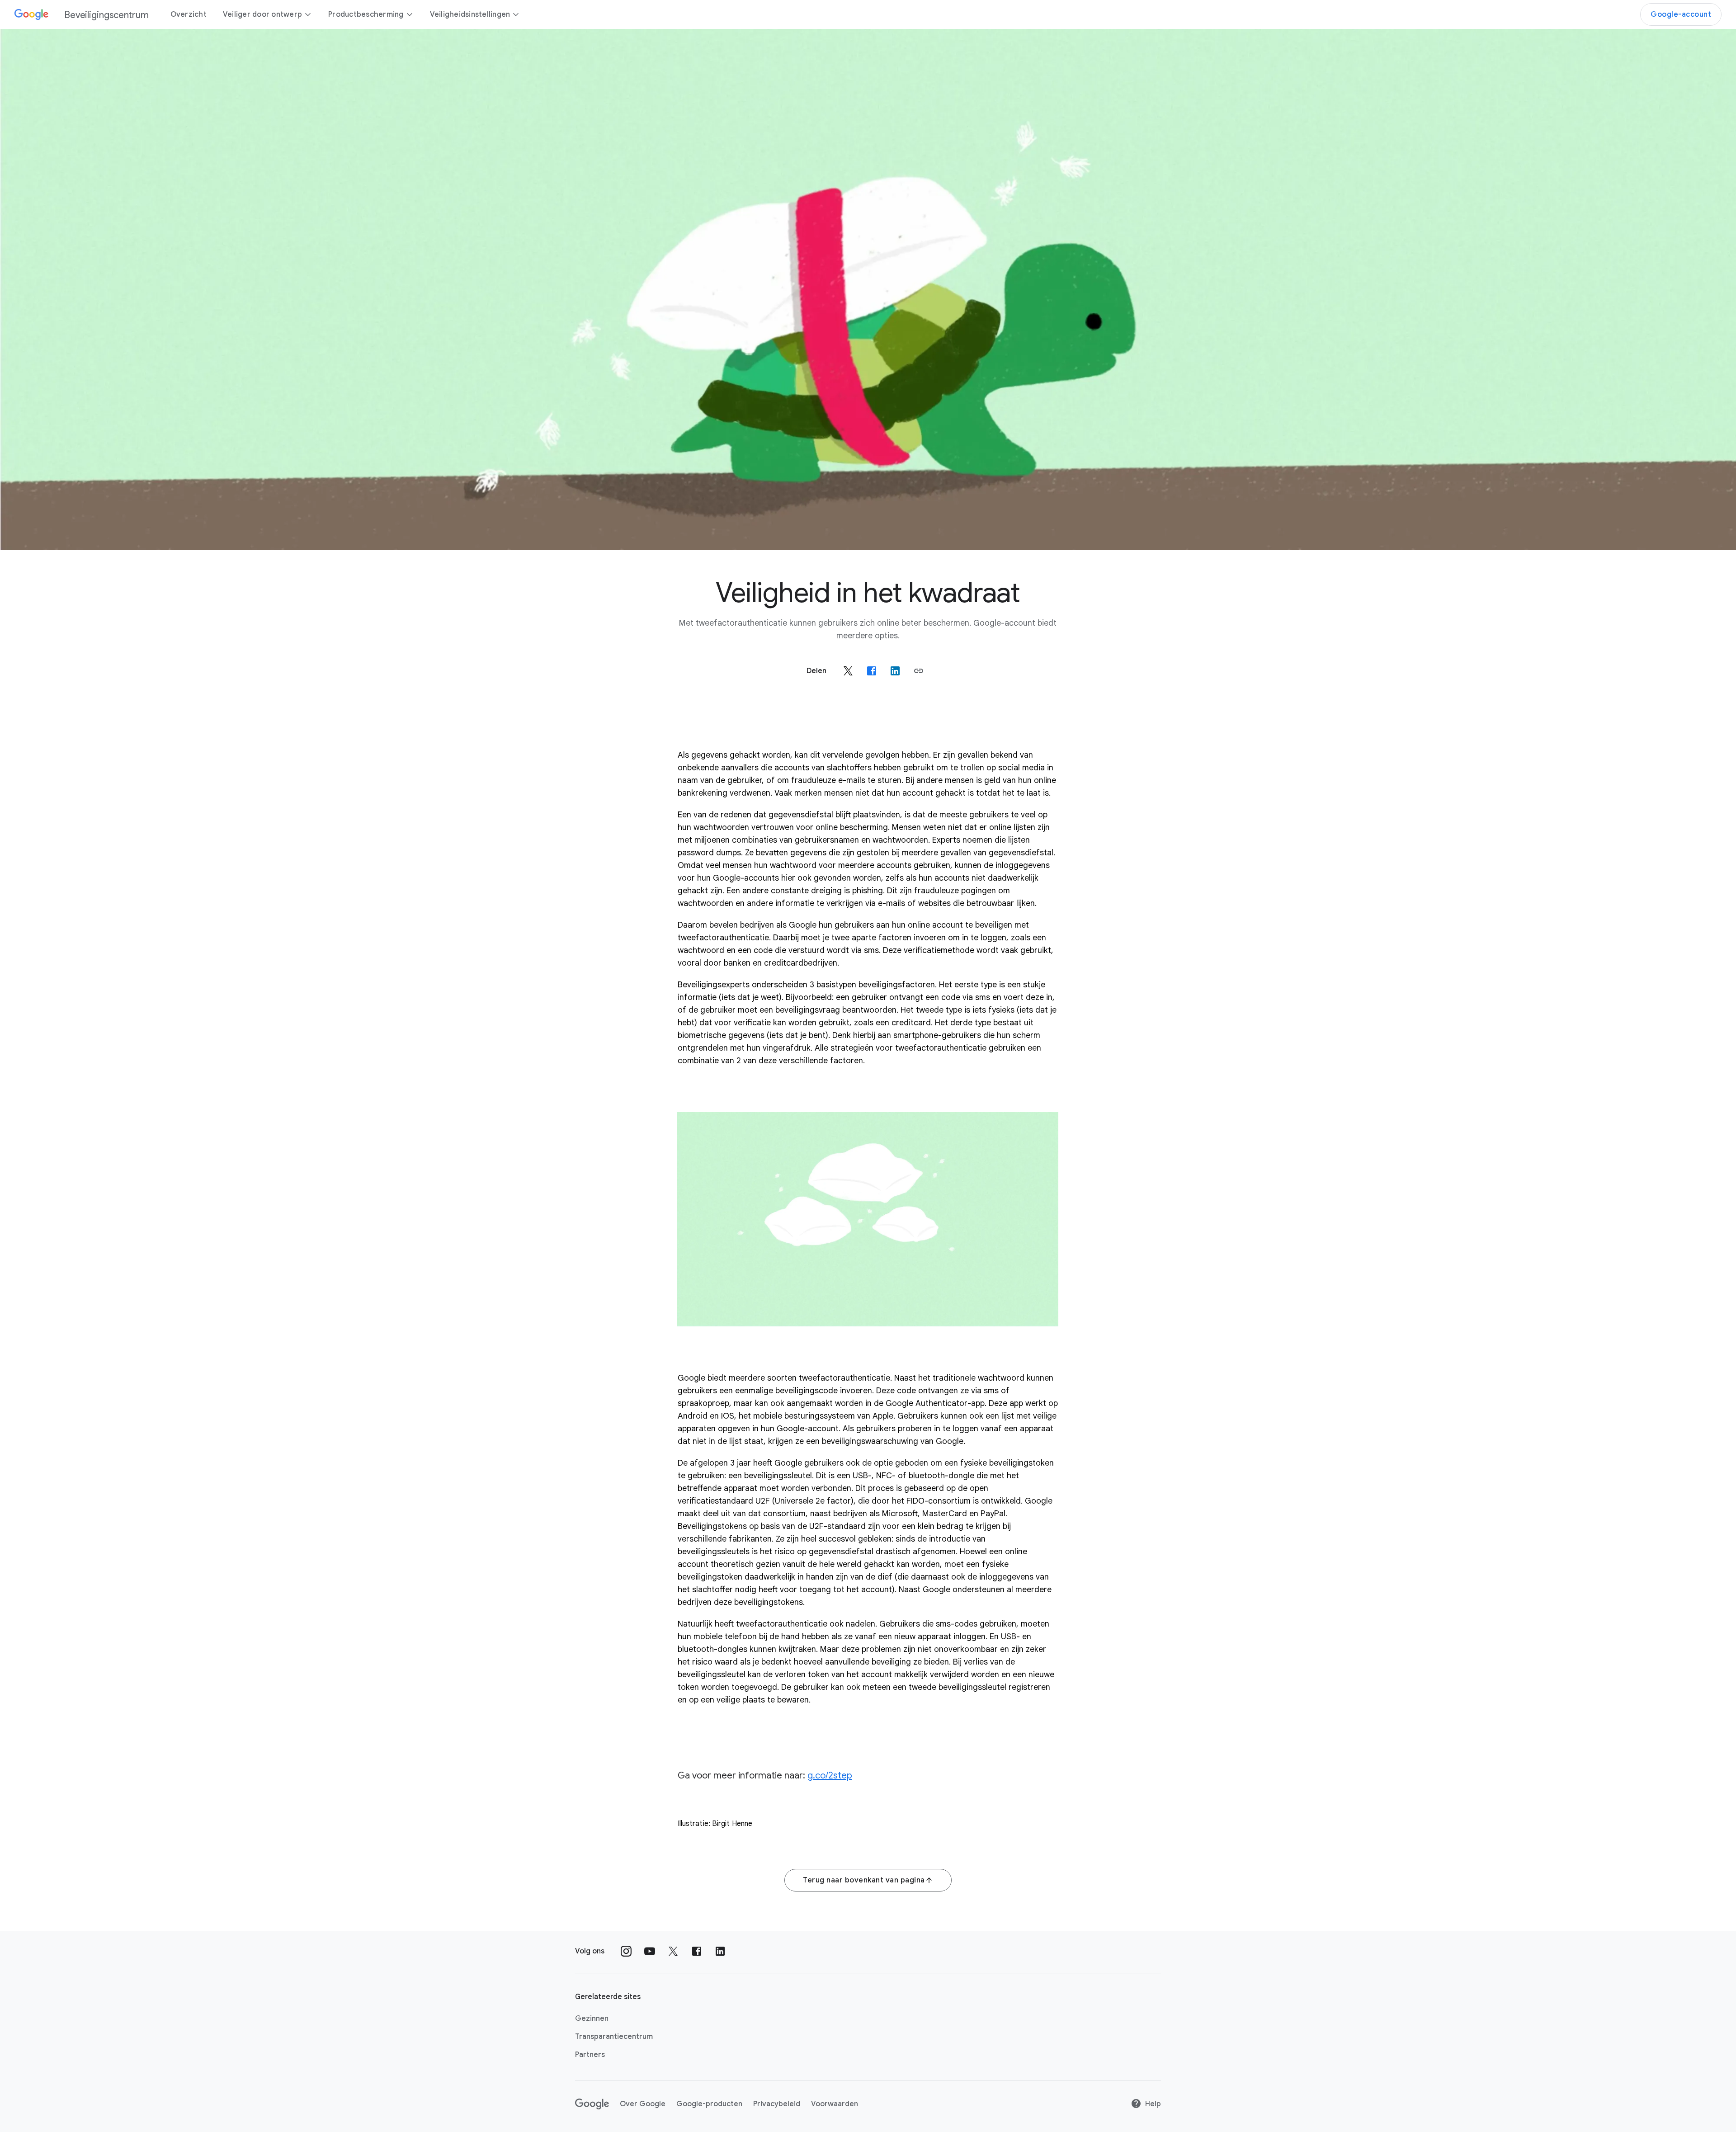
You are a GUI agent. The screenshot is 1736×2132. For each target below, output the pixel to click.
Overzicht (189, 14)
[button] (919, 671)
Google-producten (709, 2104)
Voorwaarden (835, 2104)
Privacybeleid (777, 2104)
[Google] (592, 2104)
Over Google (643, 2104)
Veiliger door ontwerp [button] (262, 14)
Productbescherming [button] (366, 14)
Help (1153, 2104)
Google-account (1681, 14)
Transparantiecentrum (614, 2037)
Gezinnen (592, 2019)
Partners (590, 2055)
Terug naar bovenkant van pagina (864, 1880)
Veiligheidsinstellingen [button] (470, 14)
